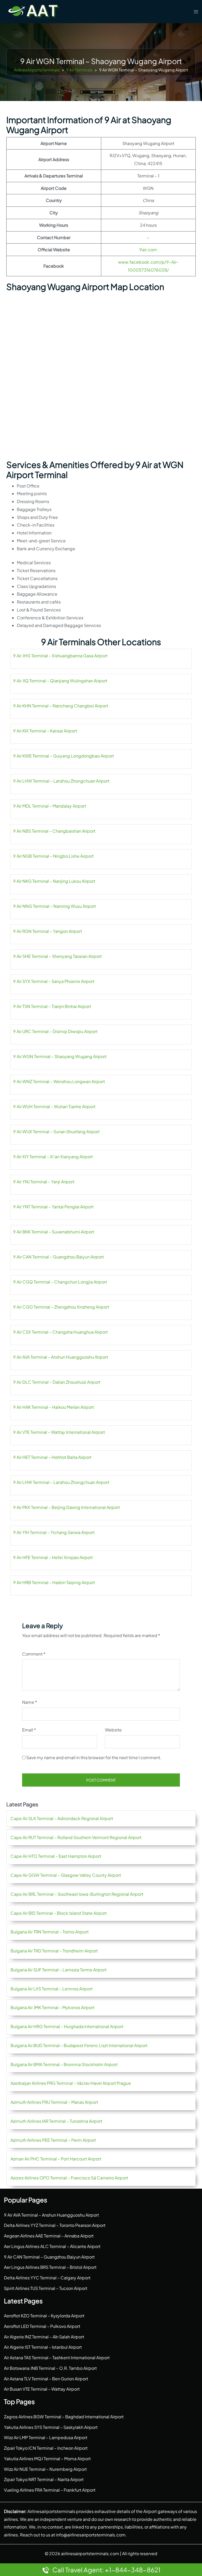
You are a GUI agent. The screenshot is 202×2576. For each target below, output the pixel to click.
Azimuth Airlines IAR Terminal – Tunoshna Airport (56, 2121)
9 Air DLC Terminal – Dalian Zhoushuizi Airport (57, 1382)
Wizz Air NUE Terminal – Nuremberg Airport (45, 2469)
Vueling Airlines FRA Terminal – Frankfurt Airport (50, 2490)
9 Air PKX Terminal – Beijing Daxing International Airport (67, 1507)
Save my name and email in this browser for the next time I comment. (94, 1757)
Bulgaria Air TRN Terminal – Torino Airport (50, 1932)
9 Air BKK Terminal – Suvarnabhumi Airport (54, 1232)
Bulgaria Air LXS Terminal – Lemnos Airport (52, 1989)
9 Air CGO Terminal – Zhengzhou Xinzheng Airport (61, 1307)
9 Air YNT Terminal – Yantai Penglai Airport (53, 1207)
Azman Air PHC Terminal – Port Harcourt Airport (56, 2159)
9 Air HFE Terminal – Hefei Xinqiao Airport (53, 1557)
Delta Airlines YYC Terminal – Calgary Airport (47, 2278)
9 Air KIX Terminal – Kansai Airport (45, 731)
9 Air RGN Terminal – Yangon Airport (48, 931)
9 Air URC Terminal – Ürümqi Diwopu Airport (55, 1031)
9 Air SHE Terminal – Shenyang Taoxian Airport (57, 956)
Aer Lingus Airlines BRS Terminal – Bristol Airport (50, 2267)
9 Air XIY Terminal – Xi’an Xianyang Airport (53, 1157)
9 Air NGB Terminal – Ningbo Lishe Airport (53, 856)
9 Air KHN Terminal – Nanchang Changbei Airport (61, 706)
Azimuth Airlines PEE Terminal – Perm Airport (53, 2140)
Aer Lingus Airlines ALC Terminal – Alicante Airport (52, 2246)
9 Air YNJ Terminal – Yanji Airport (44, 1182)
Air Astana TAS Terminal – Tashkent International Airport (57, 2358)
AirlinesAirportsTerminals (37, 70)
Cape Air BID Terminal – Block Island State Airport (59, 1913)
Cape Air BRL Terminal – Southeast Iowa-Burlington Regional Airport (77, 1894)
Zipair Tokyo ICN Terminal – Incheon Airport (46, 2448)
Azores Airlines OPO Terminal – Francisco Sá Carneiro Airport (69, 2178)
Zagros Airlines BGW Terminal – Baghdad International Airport (64, 2417)
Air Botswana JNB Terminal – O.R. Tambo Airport (50, 2368)
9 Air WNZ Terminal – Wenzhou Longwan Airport (59, 1081)
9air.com (148, 250)
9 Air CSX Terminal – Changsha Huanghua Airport (60, 1332)
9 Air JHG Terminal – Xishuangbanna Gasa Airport (60, 656)
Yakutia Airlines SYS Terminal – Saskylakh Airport (51, 2427)
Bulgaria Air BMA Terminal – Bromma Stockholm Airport (64, 2064)
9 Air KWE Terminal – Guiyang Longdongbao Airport (64, 756)
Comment (34, 1654)
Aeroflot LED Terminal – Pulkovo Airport (42, 2326)
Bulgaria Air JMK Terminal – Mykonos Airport (52, 2007)
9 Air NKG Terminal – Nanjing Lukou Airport (54, 881)
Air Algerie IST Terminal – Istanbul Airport (43, 2347)
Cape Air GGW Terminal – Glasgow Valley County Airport (66, 1875)
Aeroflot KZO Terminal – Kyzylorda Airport (44, 2316)
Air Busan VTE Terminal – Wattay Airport (42, 2389)
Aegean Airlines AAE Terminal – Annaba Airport (49, 2236)
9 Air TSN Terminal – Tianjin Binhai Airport (52, 1006)
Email (29, 1730)
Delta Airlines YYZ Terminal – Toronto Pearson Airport (55, 2225)
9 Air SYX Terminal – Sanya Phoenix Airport (54, 981)
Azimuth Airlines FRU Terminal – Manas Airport (54, 2102)
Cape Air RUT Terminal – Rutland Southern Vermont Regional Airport (76, 1837)
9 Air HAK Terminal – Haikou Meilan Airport (54, 1407)
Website (113, 1730)
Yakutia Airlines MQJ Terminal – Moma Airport (47, 2459)
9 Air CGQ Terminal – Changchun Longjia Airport (60, 1282)
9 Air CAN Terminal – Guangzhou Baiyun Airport (59, 1257)
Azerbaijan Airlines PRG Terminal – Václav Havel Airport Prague (71, 2083)
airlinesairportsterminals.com (90, 2553)
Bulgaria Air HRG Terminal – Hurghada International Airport (67, 2026)
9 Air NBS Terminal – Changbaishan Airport (54, 831)
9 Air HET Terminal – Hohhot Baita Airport (52, 1457)
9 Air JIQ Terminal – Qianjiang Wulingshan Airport (60, 681)
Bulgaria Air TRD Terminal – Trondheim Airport (54, 1951)
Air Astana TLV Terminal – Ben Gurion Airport (46, 2379)
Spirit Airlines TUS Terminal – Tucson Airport (46, 2288)
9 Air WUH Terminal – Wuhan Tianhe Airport (54, 1106)
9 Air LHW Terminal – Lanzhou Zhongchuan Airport (61, 781)
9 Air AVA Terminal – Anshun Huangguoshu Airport (61, 1357)
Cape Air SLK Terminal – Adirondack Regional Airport (62, 1818)
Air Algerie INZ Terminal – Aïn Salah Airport (44, 2337)
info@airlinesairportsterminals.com (91, 2535)
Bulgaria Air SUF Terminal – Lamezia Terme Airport (59, 1970)
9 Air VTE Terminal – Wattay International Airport (59, 1432)
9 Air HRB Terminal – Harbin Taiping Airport (54, 1582)
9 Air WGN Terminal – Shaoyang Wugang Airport (60, 1056)
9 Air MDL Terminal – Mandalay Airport (50, 806)
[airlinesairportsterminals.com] (34, 11)
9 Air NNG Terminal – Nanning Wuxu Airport (55, 906)
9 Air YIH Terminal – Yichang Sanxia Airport (54, 1532)
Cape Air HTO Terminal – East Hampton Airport (56, 1856)
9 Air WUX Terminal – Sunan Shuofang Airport (56, 1132)
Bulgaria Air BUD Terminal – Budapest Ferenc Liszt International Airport (79, 2045)
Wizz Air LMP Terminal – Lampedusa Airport (46, 2437)
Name (30, 1702)
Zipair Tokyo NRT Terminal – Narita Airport (44, 2479)
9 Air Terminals (79, 70)
